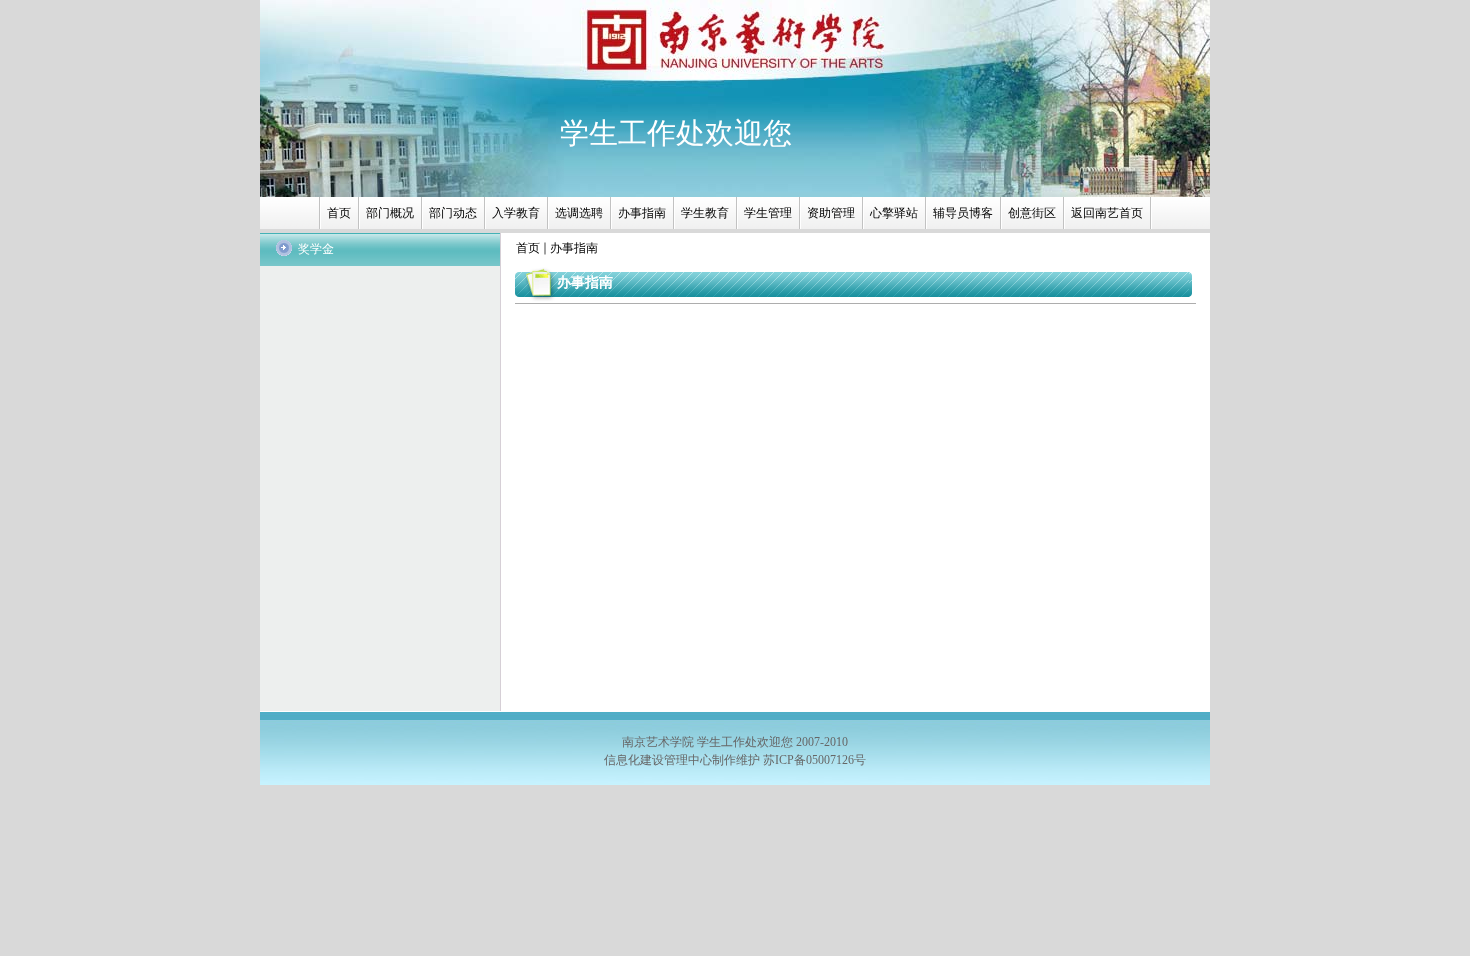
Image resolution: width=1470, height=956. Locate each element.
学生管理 (768, 213)
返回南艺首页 (1107, 213)
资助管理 (831, 213)
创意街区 (1032, 213)
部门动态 (453, 213)
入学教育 (516, 213)
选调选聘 (579, 213)
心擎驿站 (894, 213)
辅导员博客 (963, 213)
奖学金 (316, 249)
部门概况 (390, 213)
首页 (339, 213)
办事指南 (642, 213)
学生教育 (705, 213)
